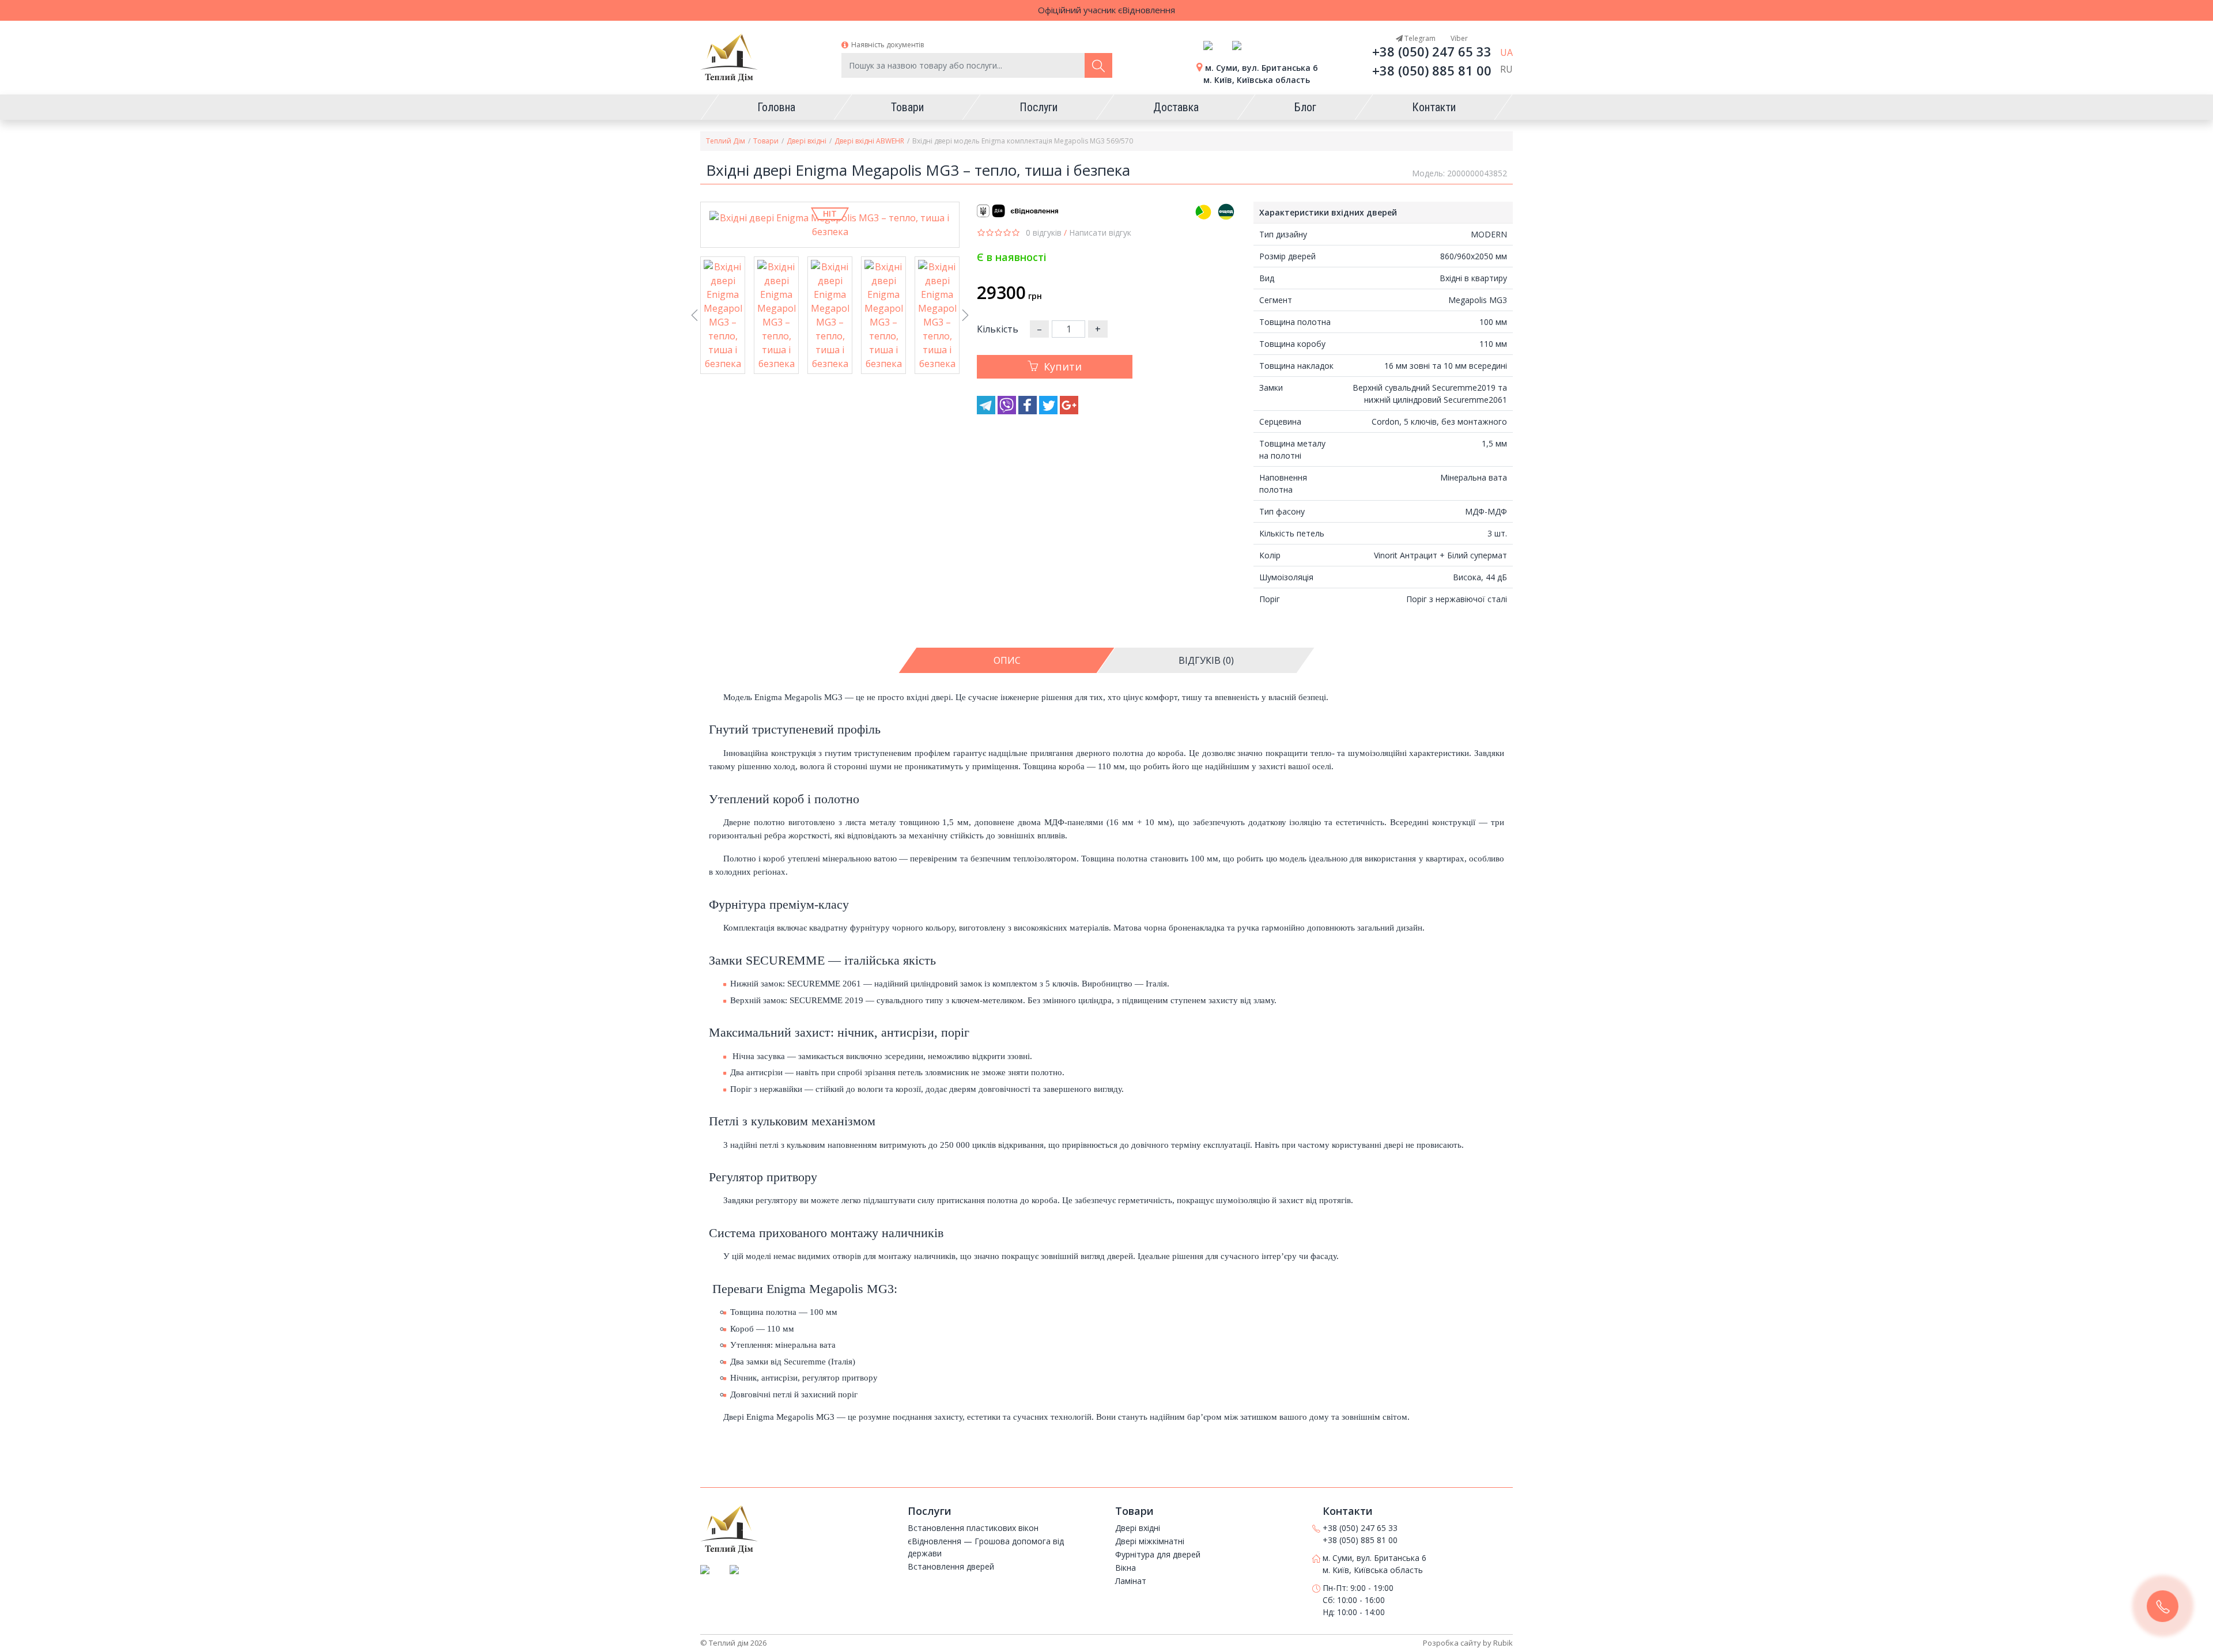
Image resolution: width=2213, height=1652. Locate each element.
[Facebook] (1029, 411)
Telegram (1419, 38)
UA (1506, 52)
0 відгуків (1044, 233)
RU (1506, 69)
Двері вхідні (807, 141)
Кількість (998, 329)
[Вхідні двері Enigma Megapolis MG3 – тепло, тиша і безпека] (830, 225)
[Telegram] (987, 411)
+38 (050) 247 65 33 (1432, 51)
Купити (1063, 366)
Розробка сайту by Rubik (1468, 1643)
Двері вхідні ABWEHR (869, 141)
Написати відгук (1100, 233)
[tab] (1007, 660)
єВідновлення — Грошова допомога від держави (986, 1547)
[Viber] (1008, 411)
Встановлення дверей (951, 1566)
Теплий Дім (726, 141)
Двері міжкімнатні (1150, 1541)
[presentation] (694, 317)
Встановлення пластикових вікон (973, 1528)
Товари (766, 141)
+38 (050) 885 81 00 (1432, 70)
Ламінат (1131, 1581)
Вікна (1126, 1568)
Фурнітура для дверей (1158, 1554)
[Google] (1069, 411)
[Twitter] (1049, 411)
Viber (1458, 38)
